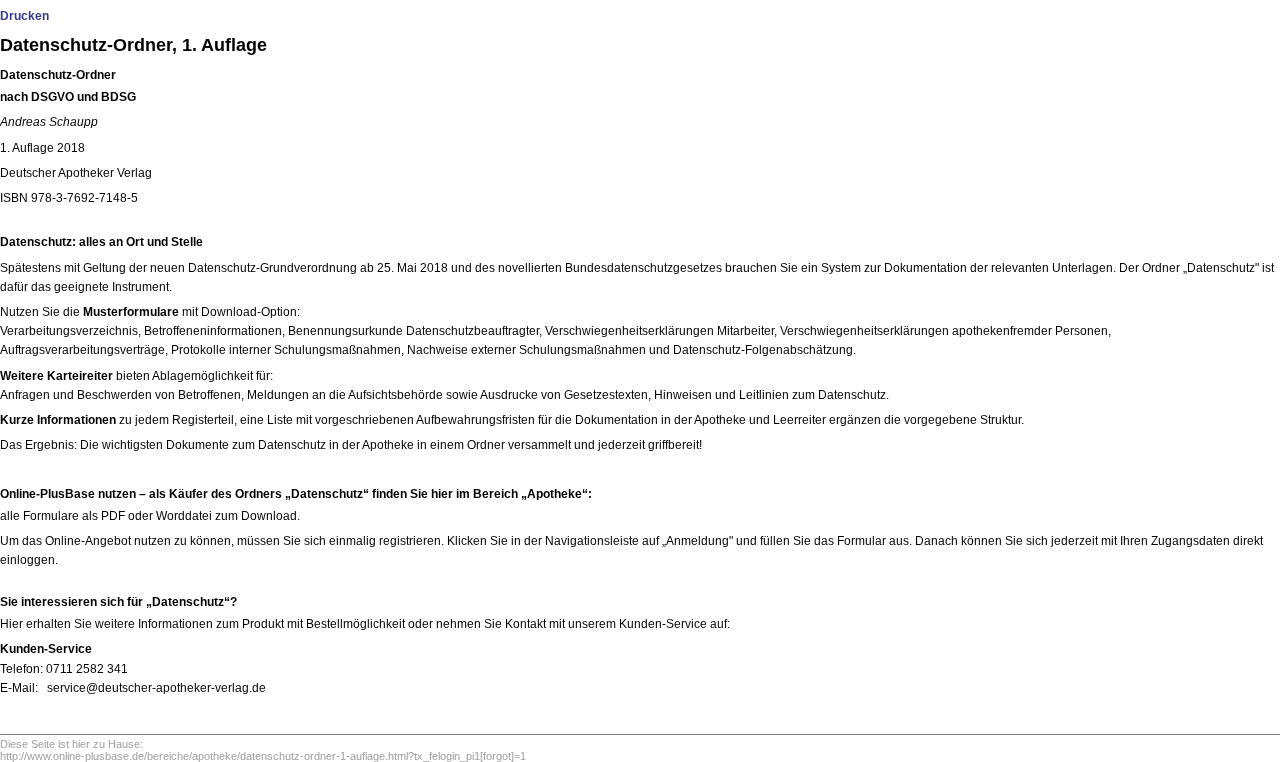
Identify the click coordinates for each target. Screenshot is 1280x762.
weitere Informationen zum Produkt (189, 624)
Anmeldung (697, 541)
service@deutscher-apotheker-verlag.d (153, 688)
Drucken (24, 16)
